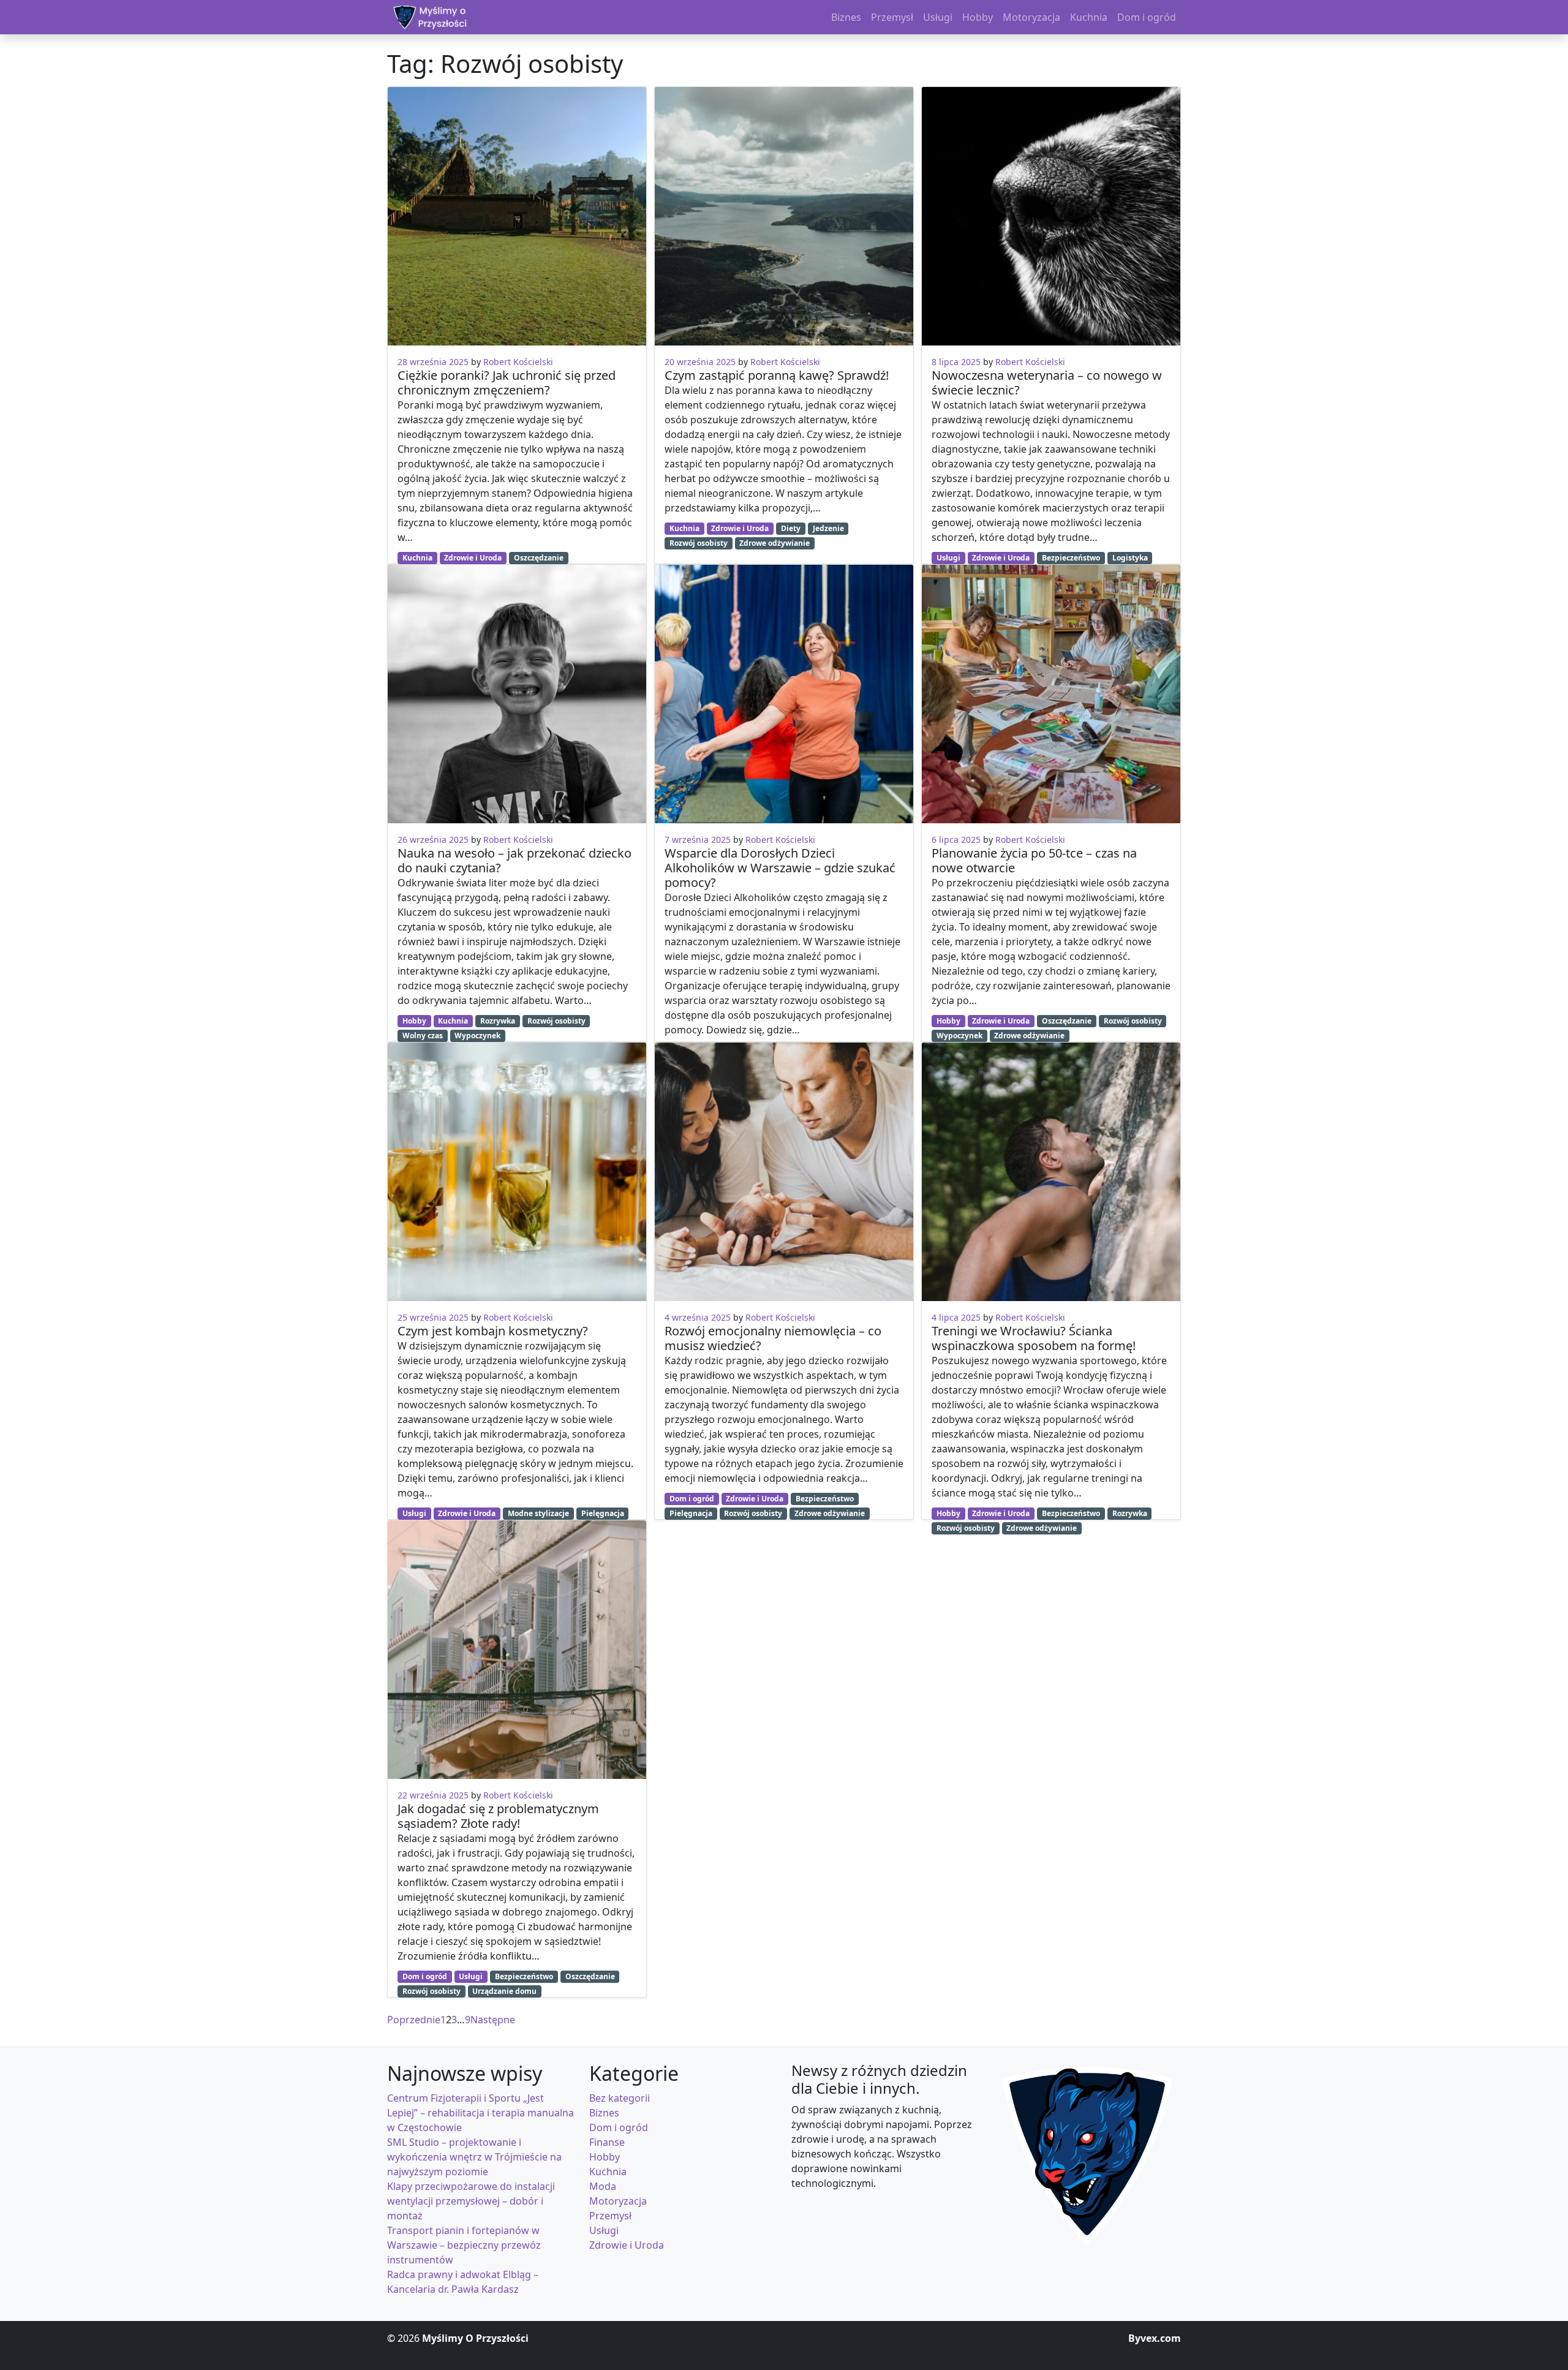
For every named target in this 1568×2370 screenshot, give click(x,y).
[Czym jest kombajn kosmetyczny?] (517, 1172)
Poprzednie (414, 2020)
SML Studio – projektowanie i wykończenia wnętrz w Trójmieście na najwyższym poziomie (474, 2157)
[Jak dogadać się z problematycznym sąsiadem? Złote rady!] (517, 1650)
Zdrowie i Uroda (473, 558)
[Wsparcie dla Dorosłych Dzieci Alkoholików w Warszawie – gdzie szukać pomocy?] (784, 694)
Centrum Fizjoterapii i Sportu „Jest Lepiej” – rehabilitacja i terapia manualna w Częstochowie (481, 2113)
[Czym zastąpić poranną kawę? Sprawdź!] (784, 216)
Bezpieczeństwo (524, 1976)
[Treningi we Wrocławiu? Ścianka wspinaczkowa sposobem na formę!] (1051, 1172)
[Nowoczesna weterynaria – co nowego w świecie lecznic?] (1051, 216)
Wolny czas (423, 1036)
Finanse (607, 2142)
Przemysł (610, 2216)
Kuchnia (417, 558)
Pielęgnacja (603, 1513)
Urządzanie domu (504, 1991)
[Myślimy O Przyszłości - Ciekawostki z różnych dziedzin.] (430, 17)
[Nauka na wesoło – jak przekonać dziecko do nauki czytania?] (517, 694)
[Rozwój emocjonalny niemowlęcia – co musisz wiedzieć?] (784, 1172)
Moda (603, 2186)
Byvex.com (1155, 2338)
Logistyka (1130, 558)
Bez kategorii (620, 2098)
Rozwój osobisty (556, 1021)
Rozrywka (498, 1021)
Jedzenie (828, 528)
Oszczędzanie (539, 558)
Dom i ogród (425, 1976)
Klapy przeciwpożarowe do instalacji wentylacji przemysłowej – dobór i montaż (471, 2201)
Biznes (604, 2113)
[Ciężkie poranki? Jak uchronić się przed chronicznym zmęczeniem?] (517, 216)
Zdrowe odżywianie (775, 543)
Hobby (414, 1021)
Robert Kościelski (518, 362)
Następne (493, 2020)
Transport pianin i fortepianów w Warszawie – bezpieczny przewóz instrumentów (464, 2245)
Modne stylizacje (538, 1513)
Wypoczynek (477, 1036)
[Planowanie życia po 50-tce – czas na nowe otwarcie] (1051, 694)
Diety (791, 528)
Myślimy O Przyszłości (475, 2338)
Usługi (414, 1513)
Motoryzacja (618, 2201)
